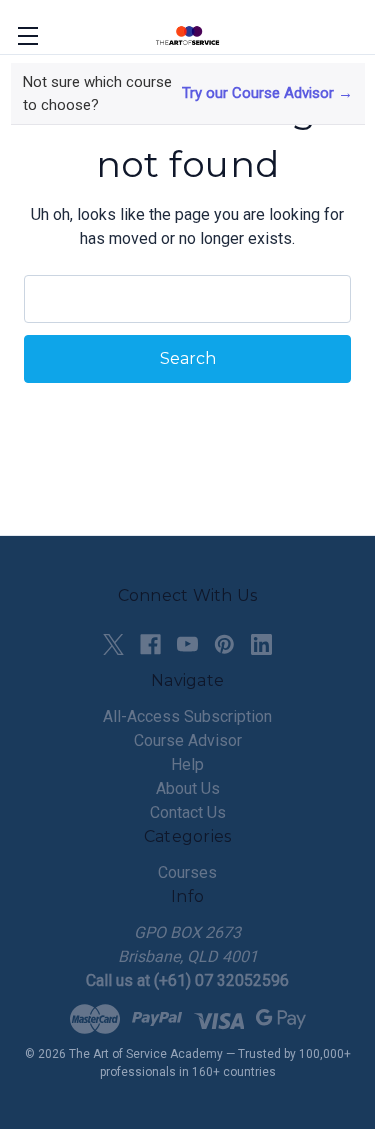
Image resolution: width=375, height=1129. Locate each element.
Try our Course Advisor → (267, 93)
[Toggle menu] (27, 35)
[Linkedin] (261, 644)
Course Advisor (188, 740)
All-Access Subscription (187, 716)
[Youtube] (187, 644)
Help (187, 764)
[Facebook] (150, 644)
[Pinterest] (224, 644)
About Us (188, 788)
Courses (187, 872)
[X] (113, 644)
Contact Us (188, 812)
